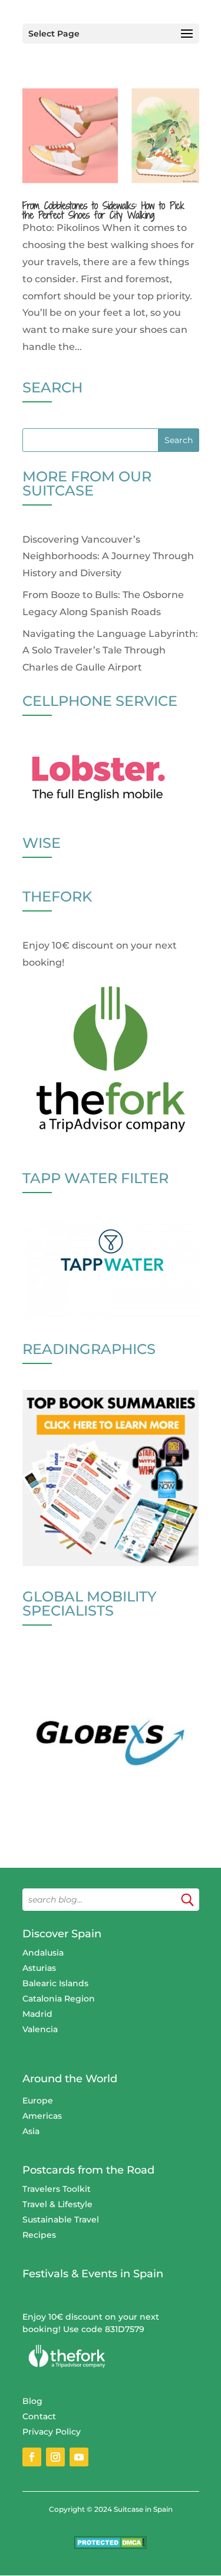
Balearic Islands (55, 1983)
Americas (42, 2116)
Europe (38, 2101)
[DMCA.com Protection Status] (111, 2546)
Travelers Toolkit (57, 2189)
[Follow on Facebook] (32, 2457)
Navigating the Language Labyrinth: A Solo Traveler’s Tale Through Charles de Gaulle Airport (110, 651)
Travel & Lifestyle (57, 2204)
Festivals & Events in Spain (93, 2274)
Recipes (39, 2235)
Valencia (40, 2029)
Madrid (37, 2014)
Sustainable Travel (61, 2220)
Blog (32, 2401)
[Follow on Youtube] (79, 2457)
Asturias (39, 1968)
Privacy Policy (52, 2432)
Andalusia (43, 1953)
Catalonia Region (59, 1999)
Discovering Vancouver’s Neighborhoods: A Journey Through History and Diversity (108, 557)
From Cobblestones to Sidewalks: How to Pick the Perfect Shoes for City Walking (103, 210)
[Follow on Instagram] (55, 2457)
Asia (31, 2131)
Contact (39, 2416)
